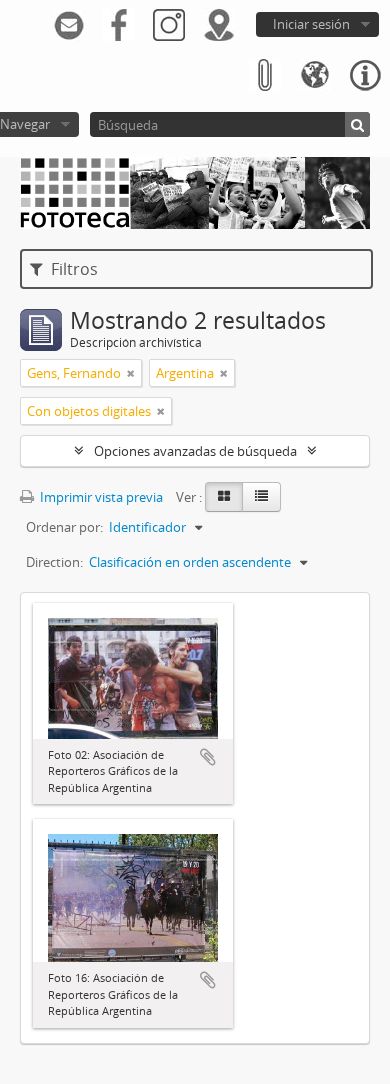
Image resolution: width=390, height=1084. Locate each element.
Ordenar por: (64, 527)
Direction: (54, 562)
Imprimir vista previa (100, 497)
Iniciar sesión (311, 24)
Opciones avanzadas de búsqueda (195, 451)
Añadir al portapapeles (208, 757)
